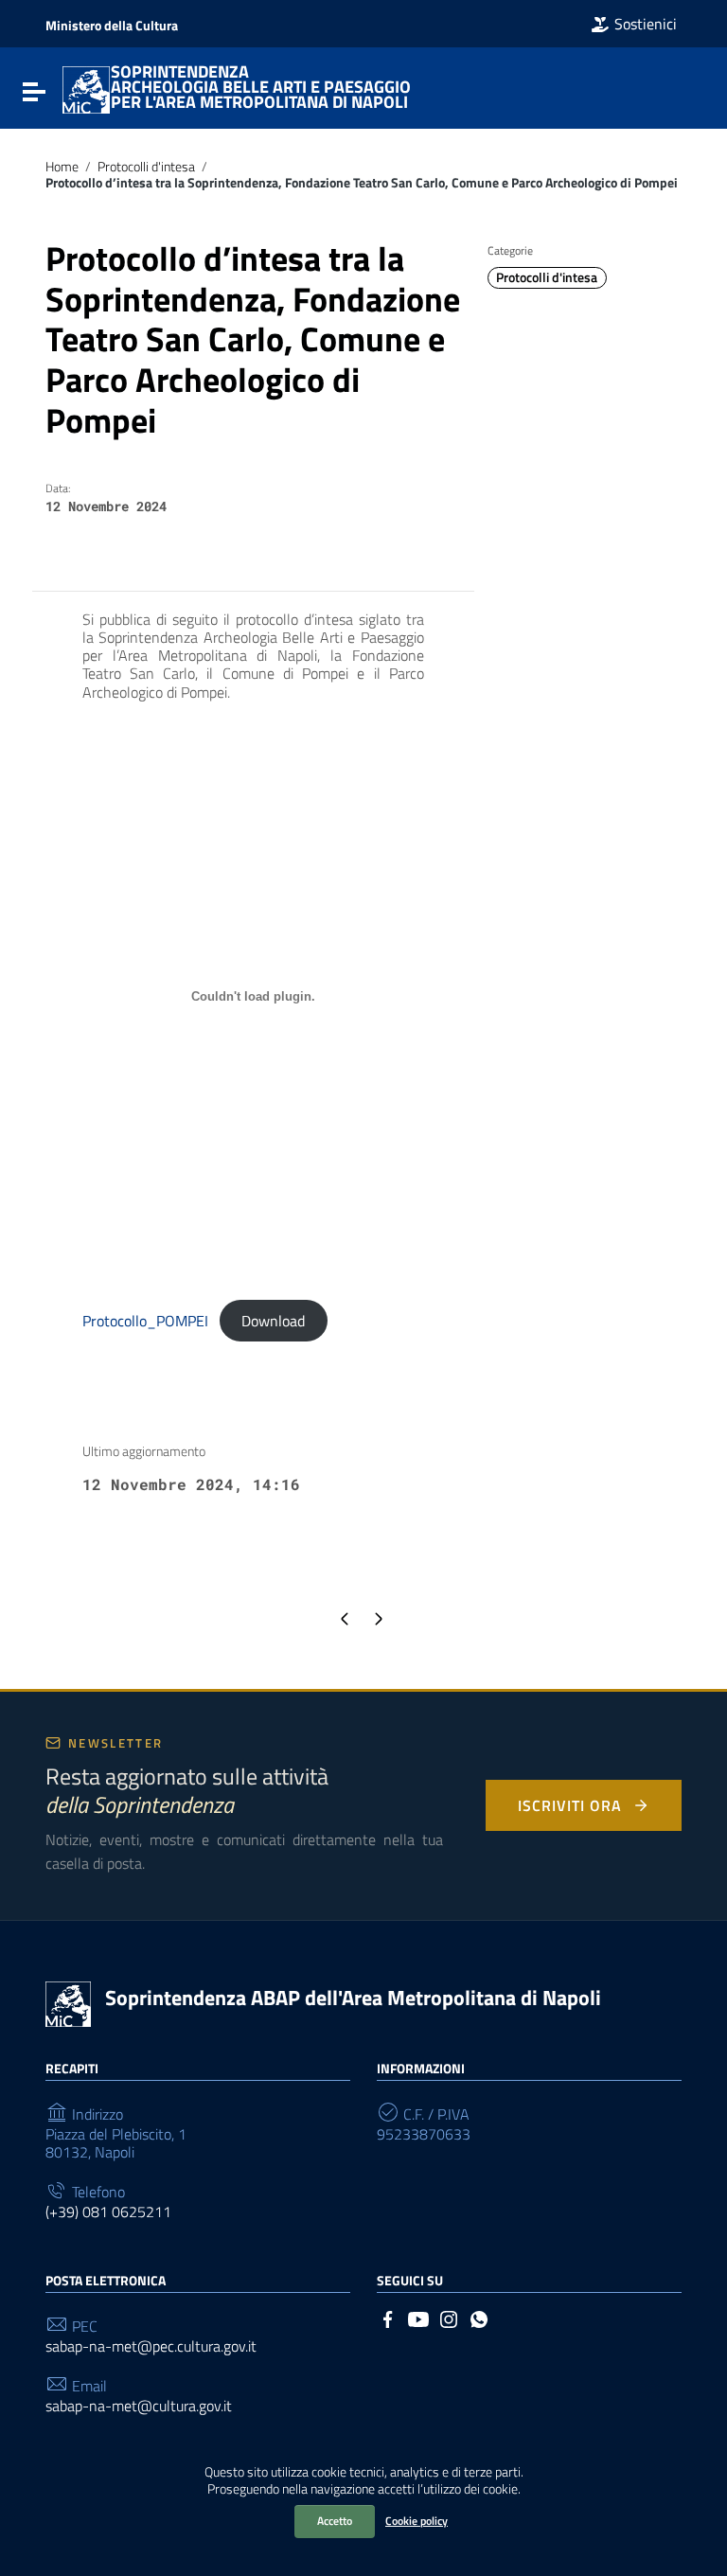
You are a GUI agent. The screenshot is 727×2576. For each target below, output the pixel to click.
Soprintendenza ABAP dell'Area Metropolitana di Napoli (353, 1998)
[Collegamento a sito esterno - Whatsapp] (479, 2318)
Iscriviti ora (569, 1805)
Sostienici (646, 24)
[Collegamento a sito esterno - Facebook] (388, 2318)
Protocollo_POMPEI (145, 1321)
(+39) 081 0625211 (108, 2212)
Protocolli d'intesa (146, 167)
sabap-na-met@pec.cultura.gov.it (151, 2346)
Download (273, 1321)
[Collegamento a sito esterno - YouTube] (418, 2318)
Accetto (335, 2521)
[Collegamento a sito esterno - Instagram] (449, 2318)
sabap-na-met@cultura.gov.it (139, 2406)
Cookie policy (417, 2521)
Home (62, 167)
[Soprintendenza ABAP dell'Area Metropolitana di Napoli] (86, 88)
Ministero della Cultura (112, 25)
